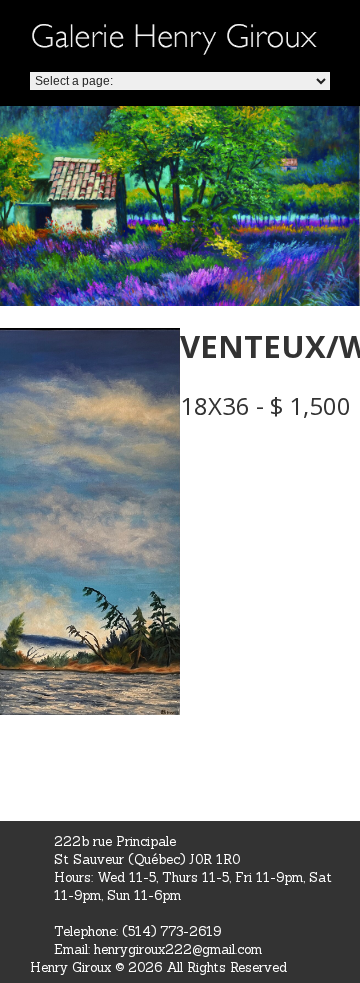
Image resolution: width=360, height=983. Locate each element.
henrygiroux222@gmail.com (178, 949)
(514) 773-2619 (171, 931)
